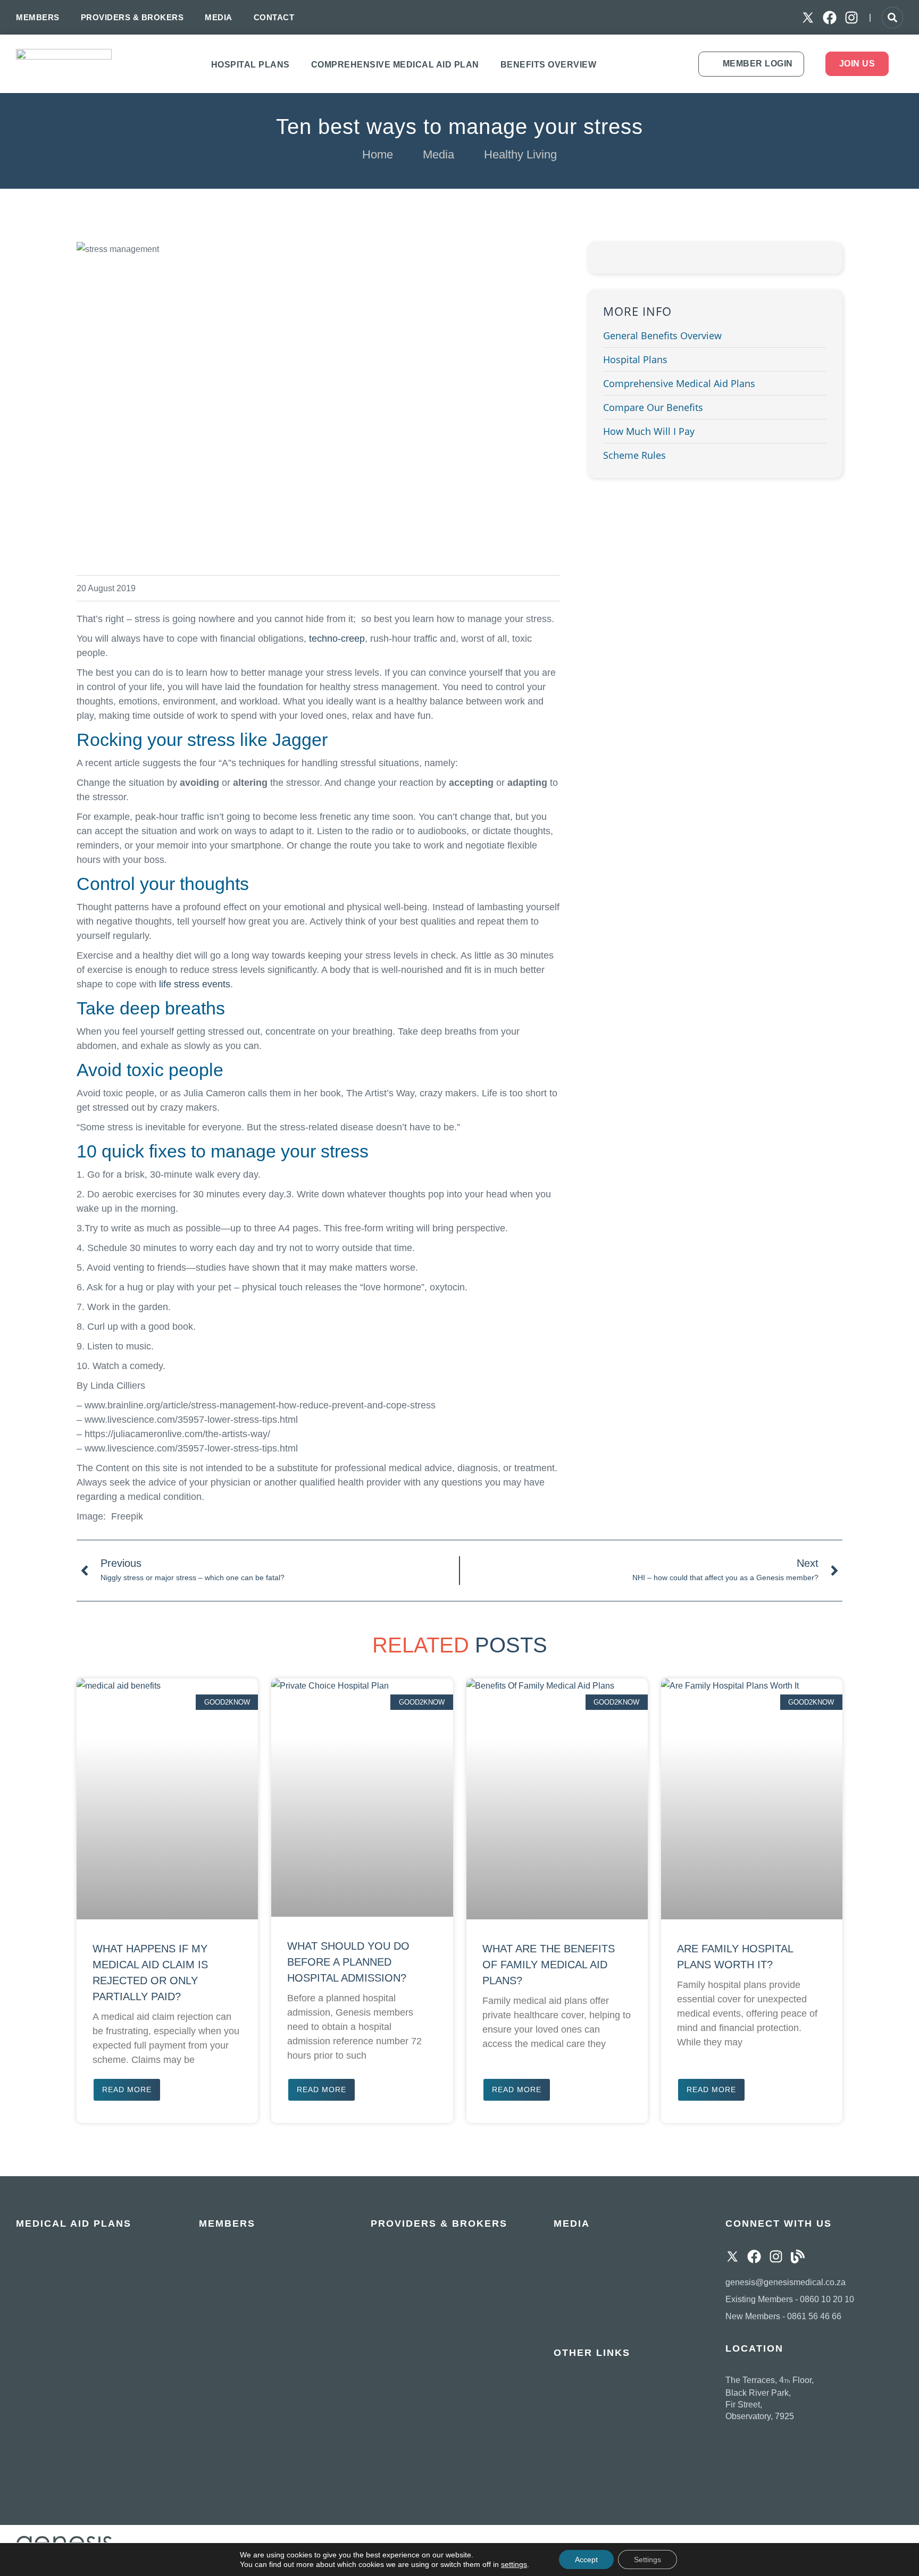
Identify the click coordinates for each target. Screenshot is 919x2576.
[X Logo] (808, 18)
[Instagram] (851, 18)
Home (378, 154)
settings (514, 2564)
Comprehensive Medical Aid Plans (679, 383)
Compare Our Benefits (653, 407)
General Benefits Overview (662, 335)
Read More (127, 2090)
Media (438, 154)
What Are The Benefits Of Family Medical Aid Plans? (549, 1965)
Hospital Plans (635, 359)
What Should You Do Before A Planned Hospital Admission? (348, 1962)
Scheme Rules (634, 455)
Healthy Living (520, 154)
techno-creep (337, 639)
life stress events (195, 984)
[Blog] (798, 2256)
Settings (648, 2560)
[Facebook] (830, 18)
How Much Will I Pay (649, 431)
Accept (586, 2560)
